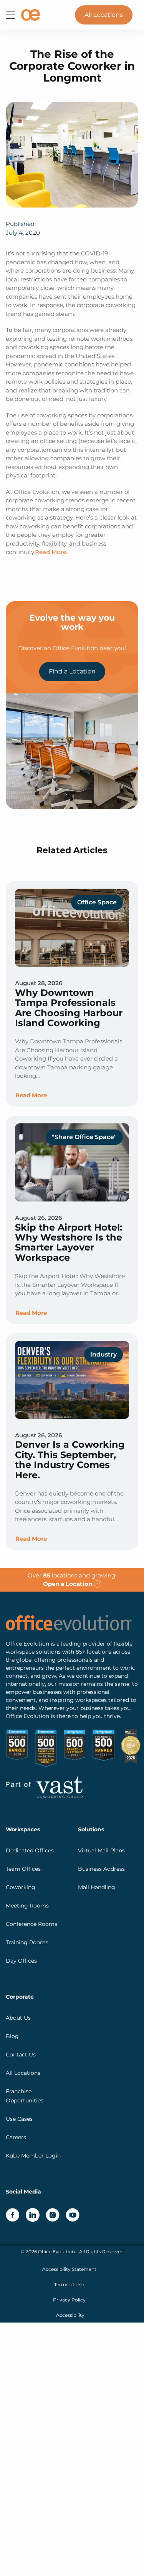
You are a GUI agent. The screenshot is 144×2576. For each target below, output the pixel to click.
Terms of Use (69, 2284)
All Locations (104, 15)
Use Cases (19, 2119)
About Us (18, 2018)
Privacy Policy (69, 2300)
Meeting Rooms (27, 1906)
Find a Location (72, 671)
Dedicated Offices (30, 1850)
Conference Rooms (31, 1924)
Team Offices (23, 1869)
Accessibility (70, 2315)
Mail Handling (97, 1887)
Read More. (51, 552)
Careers (16, 2137)
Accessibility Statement (69, 2269)
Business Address (101, 1869)
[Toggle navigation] (10, 15)
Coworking (21, 1887)
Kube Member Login (33, 2156)
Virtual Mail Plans (101, 1850)
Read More (31, 1095)
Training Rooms (27, 1942)
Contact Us (21, 2055)
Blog (12, 2036)
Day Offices (21, 1961)
